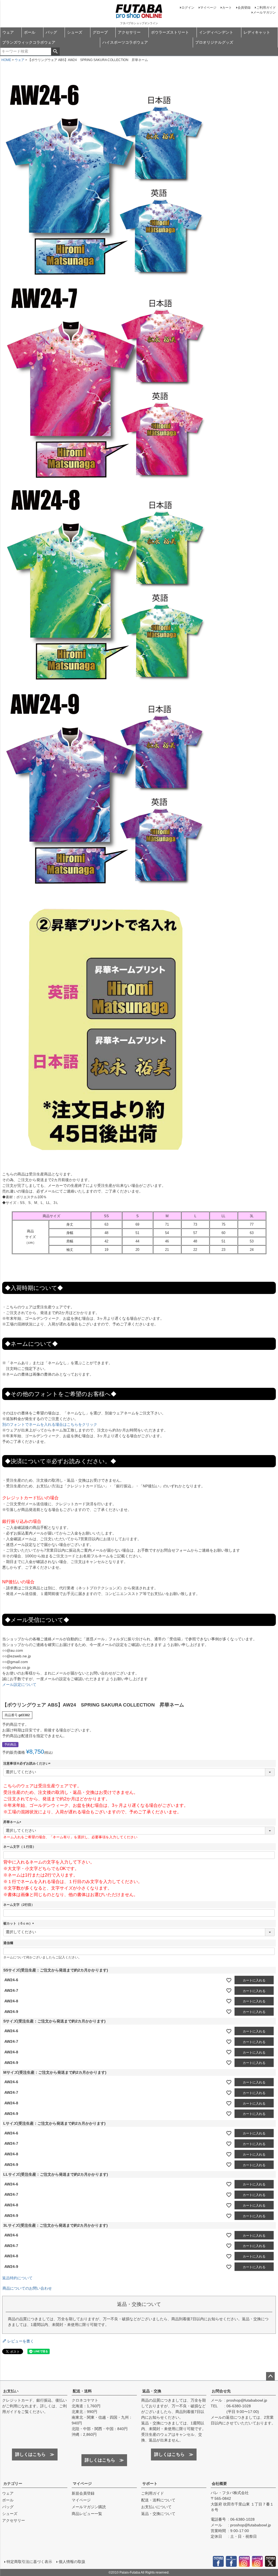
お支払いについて (156, 2507)
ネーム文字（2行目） (19, 1905)
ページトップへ (270, 2376)
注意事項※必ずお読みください (28, 1763)
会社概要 (219, 2484)
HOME (6, 60)
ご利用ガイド (266, 8)
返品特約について (17, 2278)
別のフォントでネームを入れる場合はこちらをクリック (50, 1424)
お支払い (11, 2391)
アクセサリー (129, 32)
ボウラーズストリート (170, 32)
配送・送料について (158, 2500)
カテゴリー (13, 2484)
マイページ (208, 8)
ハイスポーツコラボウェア (125, 42)
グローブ (100, 32)
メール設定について (19, 1685)
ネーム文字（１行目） (20, 1847)
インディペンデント (216, 32)
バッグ (51, 32)
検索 (55, 52)
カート (227, 8)
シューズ (75, 32)
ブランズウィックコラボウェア (29, 42)
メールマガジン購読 (89, 2507)
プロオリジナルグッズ (214, 42)
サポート (150, 2484)
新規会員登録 (83, 2493)
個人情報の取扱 (72, 2562)
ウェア (8, 32)
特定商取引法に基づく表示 (29, 2562)
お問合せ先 (221, 2391)
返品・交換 (152, 2391)
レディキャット (257, 32)
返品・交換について (158, 2514)
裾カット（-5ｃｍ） (19, 1923)
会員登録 (244, 8)
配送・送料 (82, 2391)
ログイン (188, 8)
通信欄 (8, 1943)
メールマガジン (264, 12)
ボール (30, 32)
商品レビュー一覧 (87, 2514)
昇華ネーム (13, 1822)
